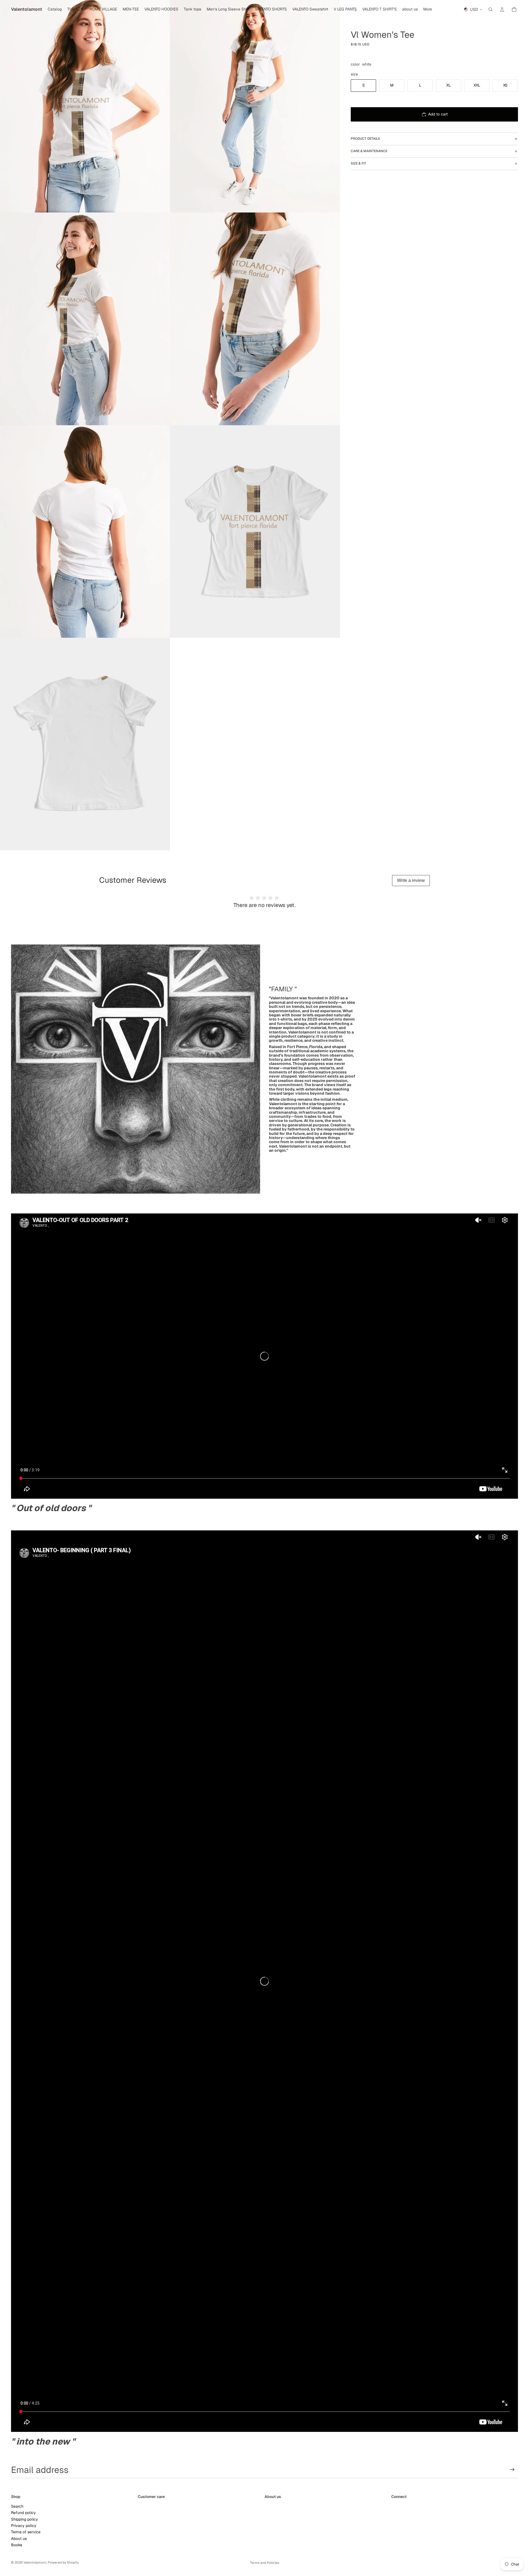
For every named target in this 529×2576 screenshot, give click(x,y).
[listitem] (428, 9)
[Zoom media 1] (85, 106)
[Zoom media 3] (85, 319)
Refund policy (23, 2513)
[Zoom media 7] (85, 744)
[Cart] (514, 9)
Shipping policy (25, 2519)
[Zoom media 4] (255, 319)
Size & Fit (358, 163)
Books (17, 2545)
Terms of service (26, 2532)
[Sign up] (512, 2470)
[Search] (490, 9)
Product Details (365, 139)
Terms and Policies (264, 2563)
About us (19, 2538)
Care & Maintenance (369, 151)
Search (17, 2506)
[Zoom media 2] (255, 106)
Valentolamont (35, 2562)
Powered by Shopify (63, 2562)
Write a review (411, 880)
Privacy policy (24, 2526)
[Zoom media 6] (255, 531)
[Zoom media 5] (85, 531)
